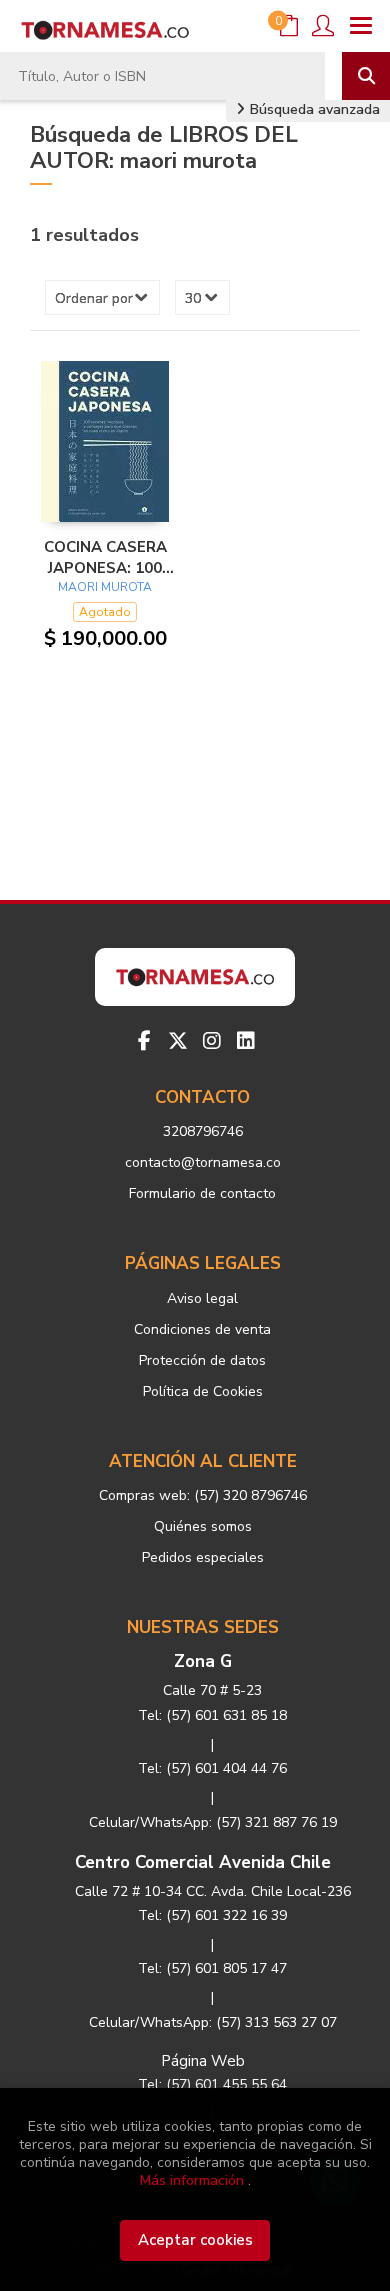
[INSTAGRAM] (212, 1041)
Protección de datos (202, 1360)
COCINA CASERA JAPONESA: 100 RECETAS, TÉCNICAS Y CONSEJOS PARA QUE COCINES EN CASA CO (105, 557)
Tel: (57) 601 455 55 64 (212, 2084)
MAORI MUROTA (105, 587)
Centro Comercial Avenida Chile (203, 1862)
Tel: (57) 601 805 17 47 (212, 1968)
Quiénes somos (203, 1526)
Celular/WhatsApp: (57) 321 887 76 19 (213, 1822)
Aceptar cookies (195, 2240)
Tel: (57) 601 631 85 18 (212, 1715)
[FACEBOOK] (144, 1041)
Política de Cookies (203, 1391)
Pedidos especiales (203, 1557)
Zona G (203, 1661)
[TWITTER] (178, 1041)
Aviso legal (202, 1298)
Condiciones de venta (202, 1329)
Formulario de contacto (202, 1193)
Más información (192, 2180)
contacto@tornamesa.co (203, 1162)
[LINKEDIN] (246, 1041)
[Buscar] (366, 76)
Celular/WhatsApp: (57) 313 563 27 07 (213, 2022)
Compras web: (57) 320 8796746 (203, 1495)
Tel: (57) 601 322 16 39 (212, 1915)
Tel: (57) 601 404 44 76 (212, 1768)
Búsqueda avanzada (313, 109)
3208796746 (203, 1131)
